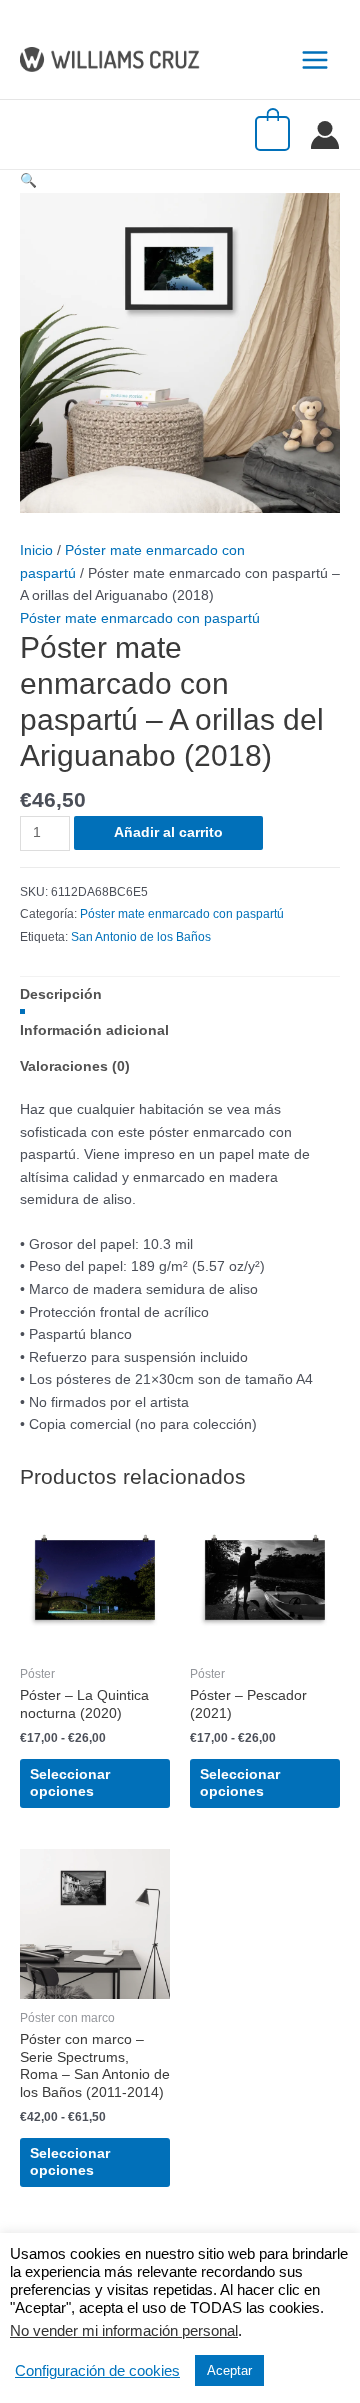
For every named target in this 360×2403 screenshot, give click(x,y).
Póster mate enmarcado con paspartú (140, 618)
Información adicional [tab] (94, 1030)
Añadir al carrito (168, 832)
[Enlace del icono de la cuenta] (325, 135)
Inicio (36, 550)
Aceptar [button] (229, 2370)
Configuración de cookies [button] (97, 2371)
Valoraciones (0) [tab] (75, 1066)
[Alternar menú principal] (315, 59)
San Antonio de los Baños (141, 937)
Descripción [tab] (61, 994)
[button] (28, 180)
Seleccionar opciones (70, 1783)
